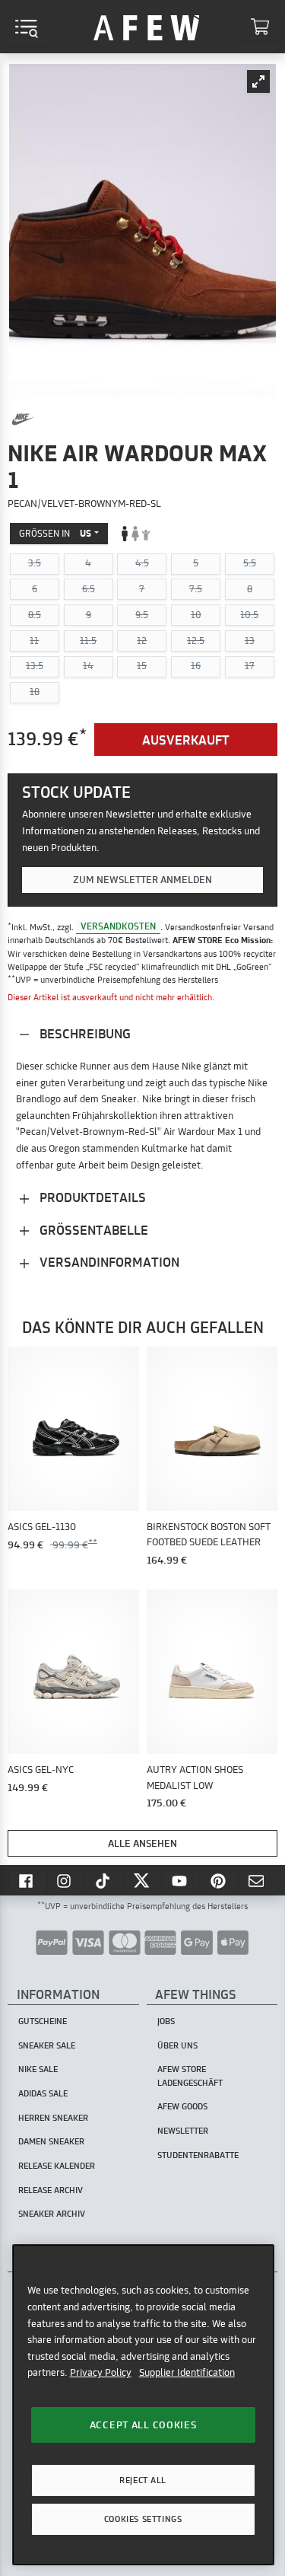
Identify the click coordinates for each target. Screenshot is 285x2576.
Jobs (166, 2021)
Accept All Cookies (143, 2425)
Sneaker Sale (47, 2045)
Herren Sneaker (53, 2118)
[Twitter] (143, 1880)
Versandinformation (108, 1262)
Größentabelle (92, 1230)
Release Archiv (51, 2190)
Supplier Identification (187, 2372)
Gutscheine (43, 2021)
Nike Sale (38, 2069)
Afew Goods (182, 2106)
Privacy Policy (101, 2372)
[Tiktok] (104, 1880)
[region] (143, 2404)
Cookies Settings (143, 2519)
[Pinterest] (220, 1880)
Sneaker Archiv (52, 2214)
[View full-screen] (258, 81)
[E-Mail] (258, 1880)
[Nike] (23, 419)
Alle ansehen (142, 1843)
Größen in (55, 533)
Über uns (177, 2045)
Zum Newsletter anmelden (142, 879)
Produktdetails (91, 1197)
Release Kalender (57, 2166)
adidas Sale (43, 2093)
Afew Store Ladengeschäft (190, 2075)
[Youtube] (181, 1880)
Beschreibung (84, 1033)
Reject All (143, 2480)
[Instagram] (66, 1880)
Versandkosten (118, 927)
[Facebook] (27, 1880)
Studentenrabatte (198, 2155)
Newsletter (183, 2131)
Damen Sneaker (51, 2141)
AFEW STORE (147, 27)
